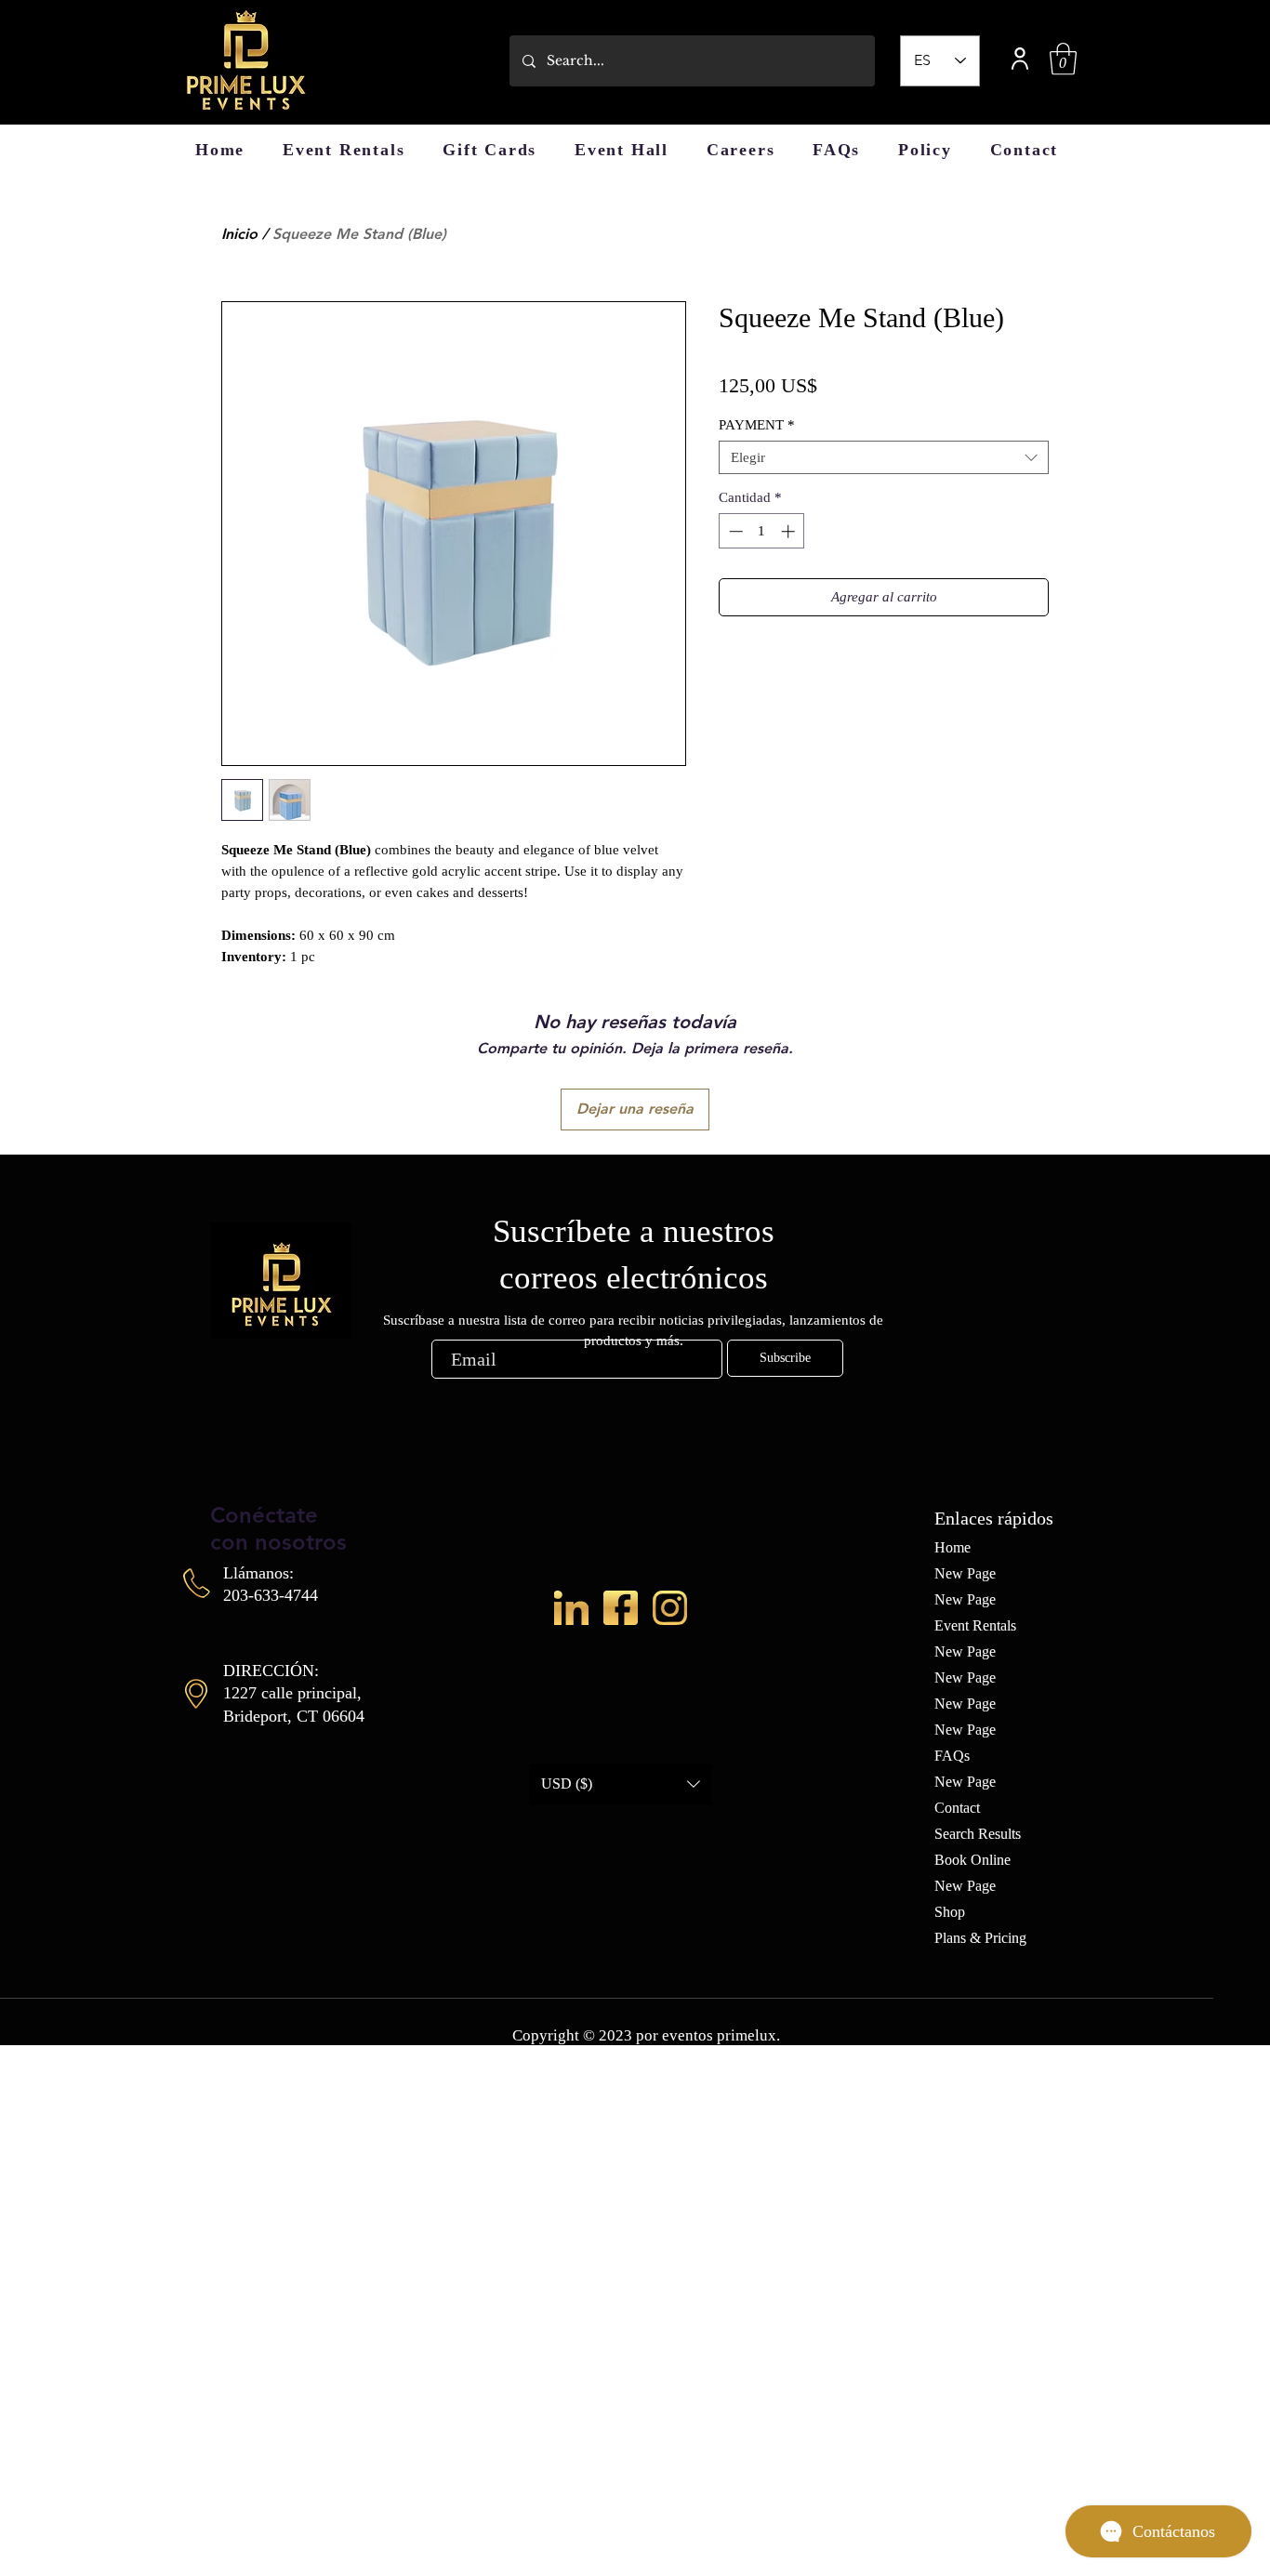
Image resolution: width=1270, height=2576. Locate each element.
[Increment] (790, 531)
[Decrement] (734, 531)
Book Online (972, 1860)
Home (952, 1547)
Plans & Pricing (980, 1938)
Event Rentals (975, 1625)
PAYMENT (757, 425)
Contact (957, 1808)
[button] (1063, 59)
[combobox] (884, 457)
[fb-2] (621, 1608)
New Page (965, 1573)
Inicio (239, 234)
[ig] (670, 1608)
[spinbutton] (762, 531)
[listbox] (621, 1784)
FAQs (952, 1756)
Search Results (978, 1834)
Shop (950, 1912)
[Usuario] (1020, 58)
